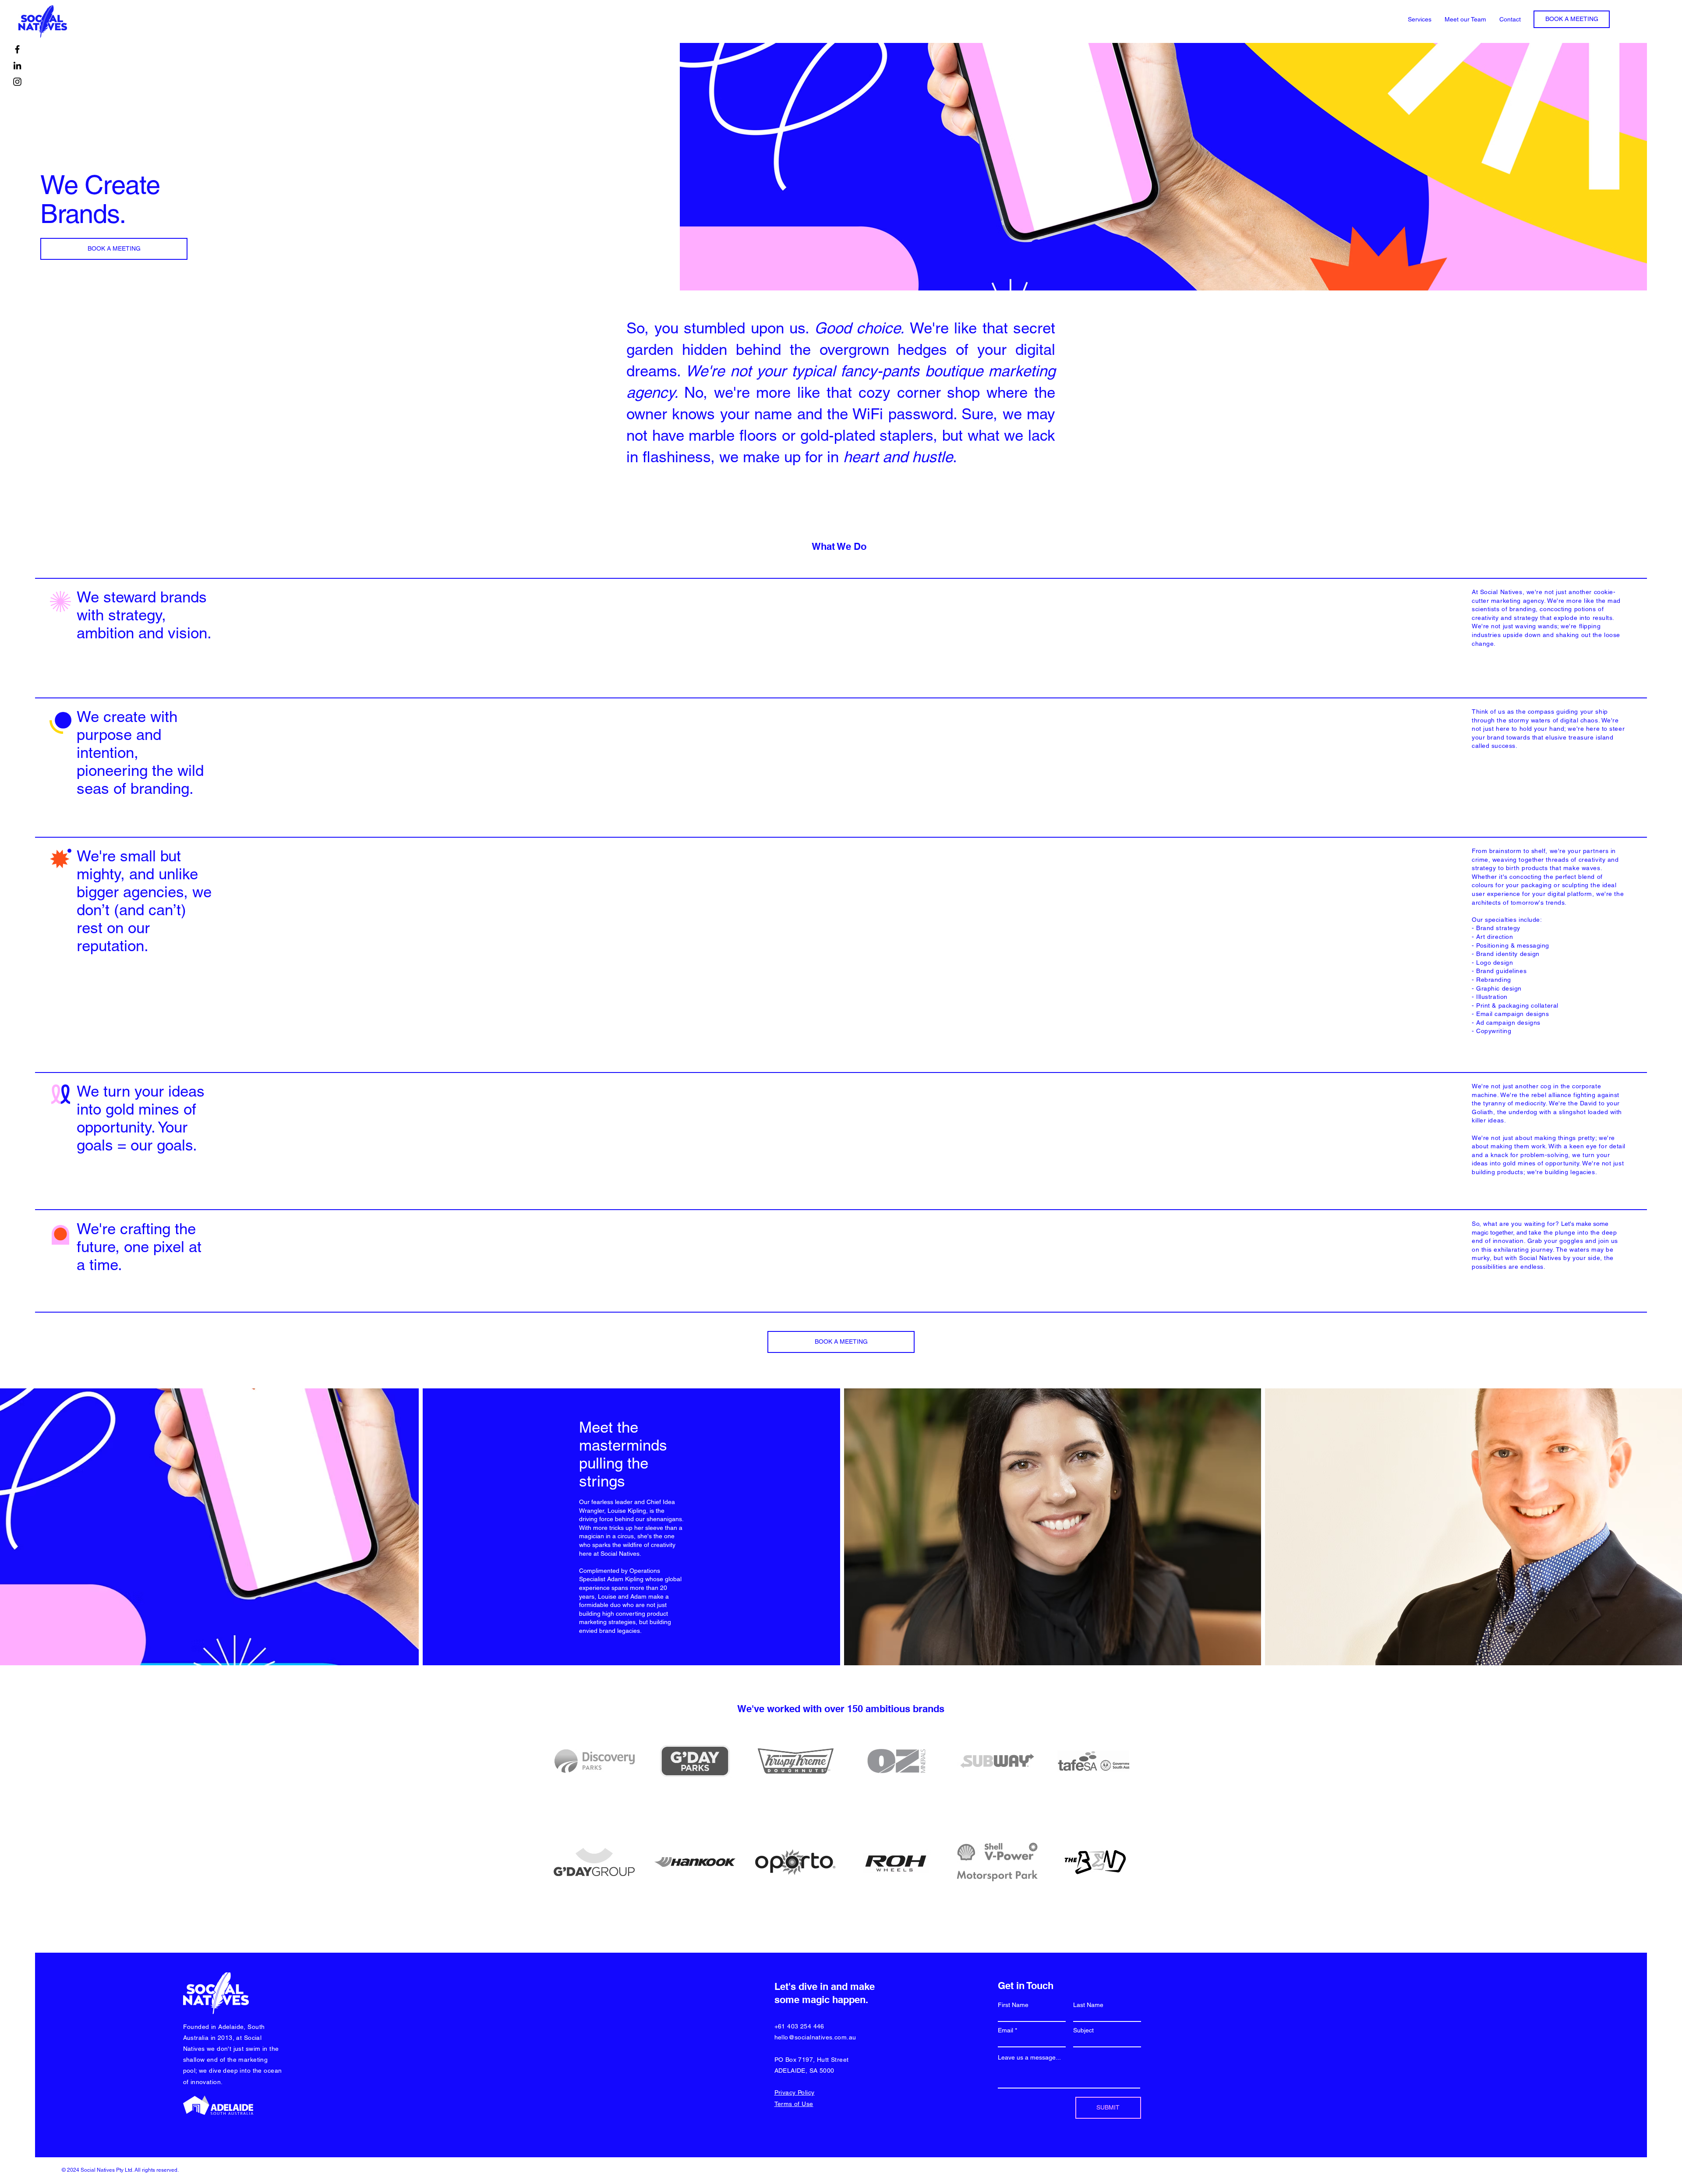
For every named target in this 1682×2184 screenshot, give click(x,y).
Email (1005, 2030)
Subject (1083, 2030)
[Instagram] (17, 82)
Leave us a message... (1029, 2057)
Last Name (1088, 2005)
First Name (1013, 2005)
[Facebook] (17, 49)
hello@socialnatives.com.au (815, 2037)
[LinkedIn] (17, 65)
